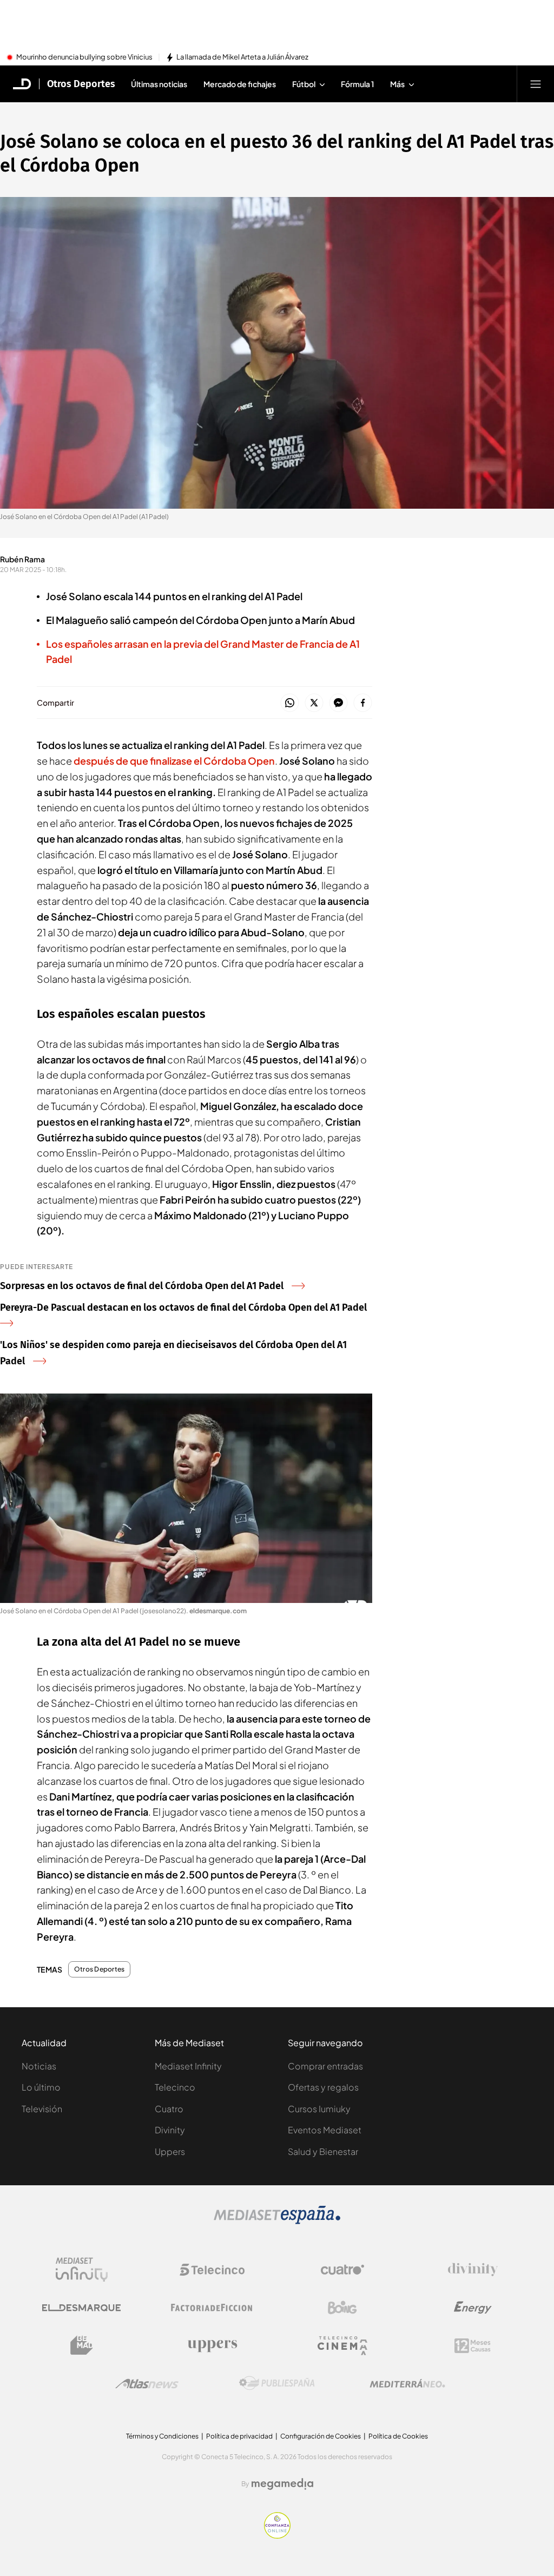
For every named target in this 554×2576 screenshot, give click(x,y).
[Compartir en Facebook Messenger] (338, 703)
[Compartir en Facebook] (363, 703)
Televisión (42, 2109)
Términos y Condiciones (162, 2436)
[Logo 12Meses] (473, 2346)
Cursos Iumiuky (319, 2109)
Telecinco (175, 2087)
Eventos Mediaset (325, 2130)
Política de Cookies (398, 2436)
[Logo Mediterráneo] (407, 2383)
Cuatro (169, 2109)
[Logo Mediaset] (277, 2221)
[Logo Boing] (342, 2308)
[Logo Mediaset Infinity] (82, 2270)
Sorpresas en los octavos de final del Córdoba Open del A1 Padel (142, 1286)
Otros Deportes (81, 84)
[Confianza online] (277, 2535)
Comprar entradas (325, 2066)
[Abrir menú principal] (536, 84)
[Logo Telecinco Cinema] (342, 2346)
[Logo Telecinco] (212, 2270)
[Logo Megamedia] (282, 2484)
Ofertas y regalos (323, 2087)
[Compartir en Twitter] (314, 703)
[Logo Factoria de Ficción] (212, 2308)
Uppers (170, 2151)
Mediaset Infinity (188, 2066)
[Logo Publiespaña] (277, 2383)
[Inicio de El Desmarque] (22, 84)
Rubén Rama (22, 559)
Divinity (170, 2130)
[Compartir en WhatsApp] (290, 703)
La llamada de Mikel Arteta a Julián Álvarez (242, 57)
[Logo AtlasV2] (147, 2384)
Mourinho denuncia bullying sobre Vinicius (84, 57)
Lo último (41, 2087)
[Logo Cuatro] (342, 2270)
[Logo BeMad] (82, 2345)
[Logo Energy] (473, 2308)
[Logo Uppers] (212, 2345)
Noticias (39, 2066)
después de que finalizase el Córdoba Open (174, 761)
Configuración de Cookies (321, 2436)
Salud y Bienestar (323, 2151)
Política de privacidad (239, 2436)
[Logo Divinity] (473, 2270)
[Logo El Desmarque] (81, 2308)
